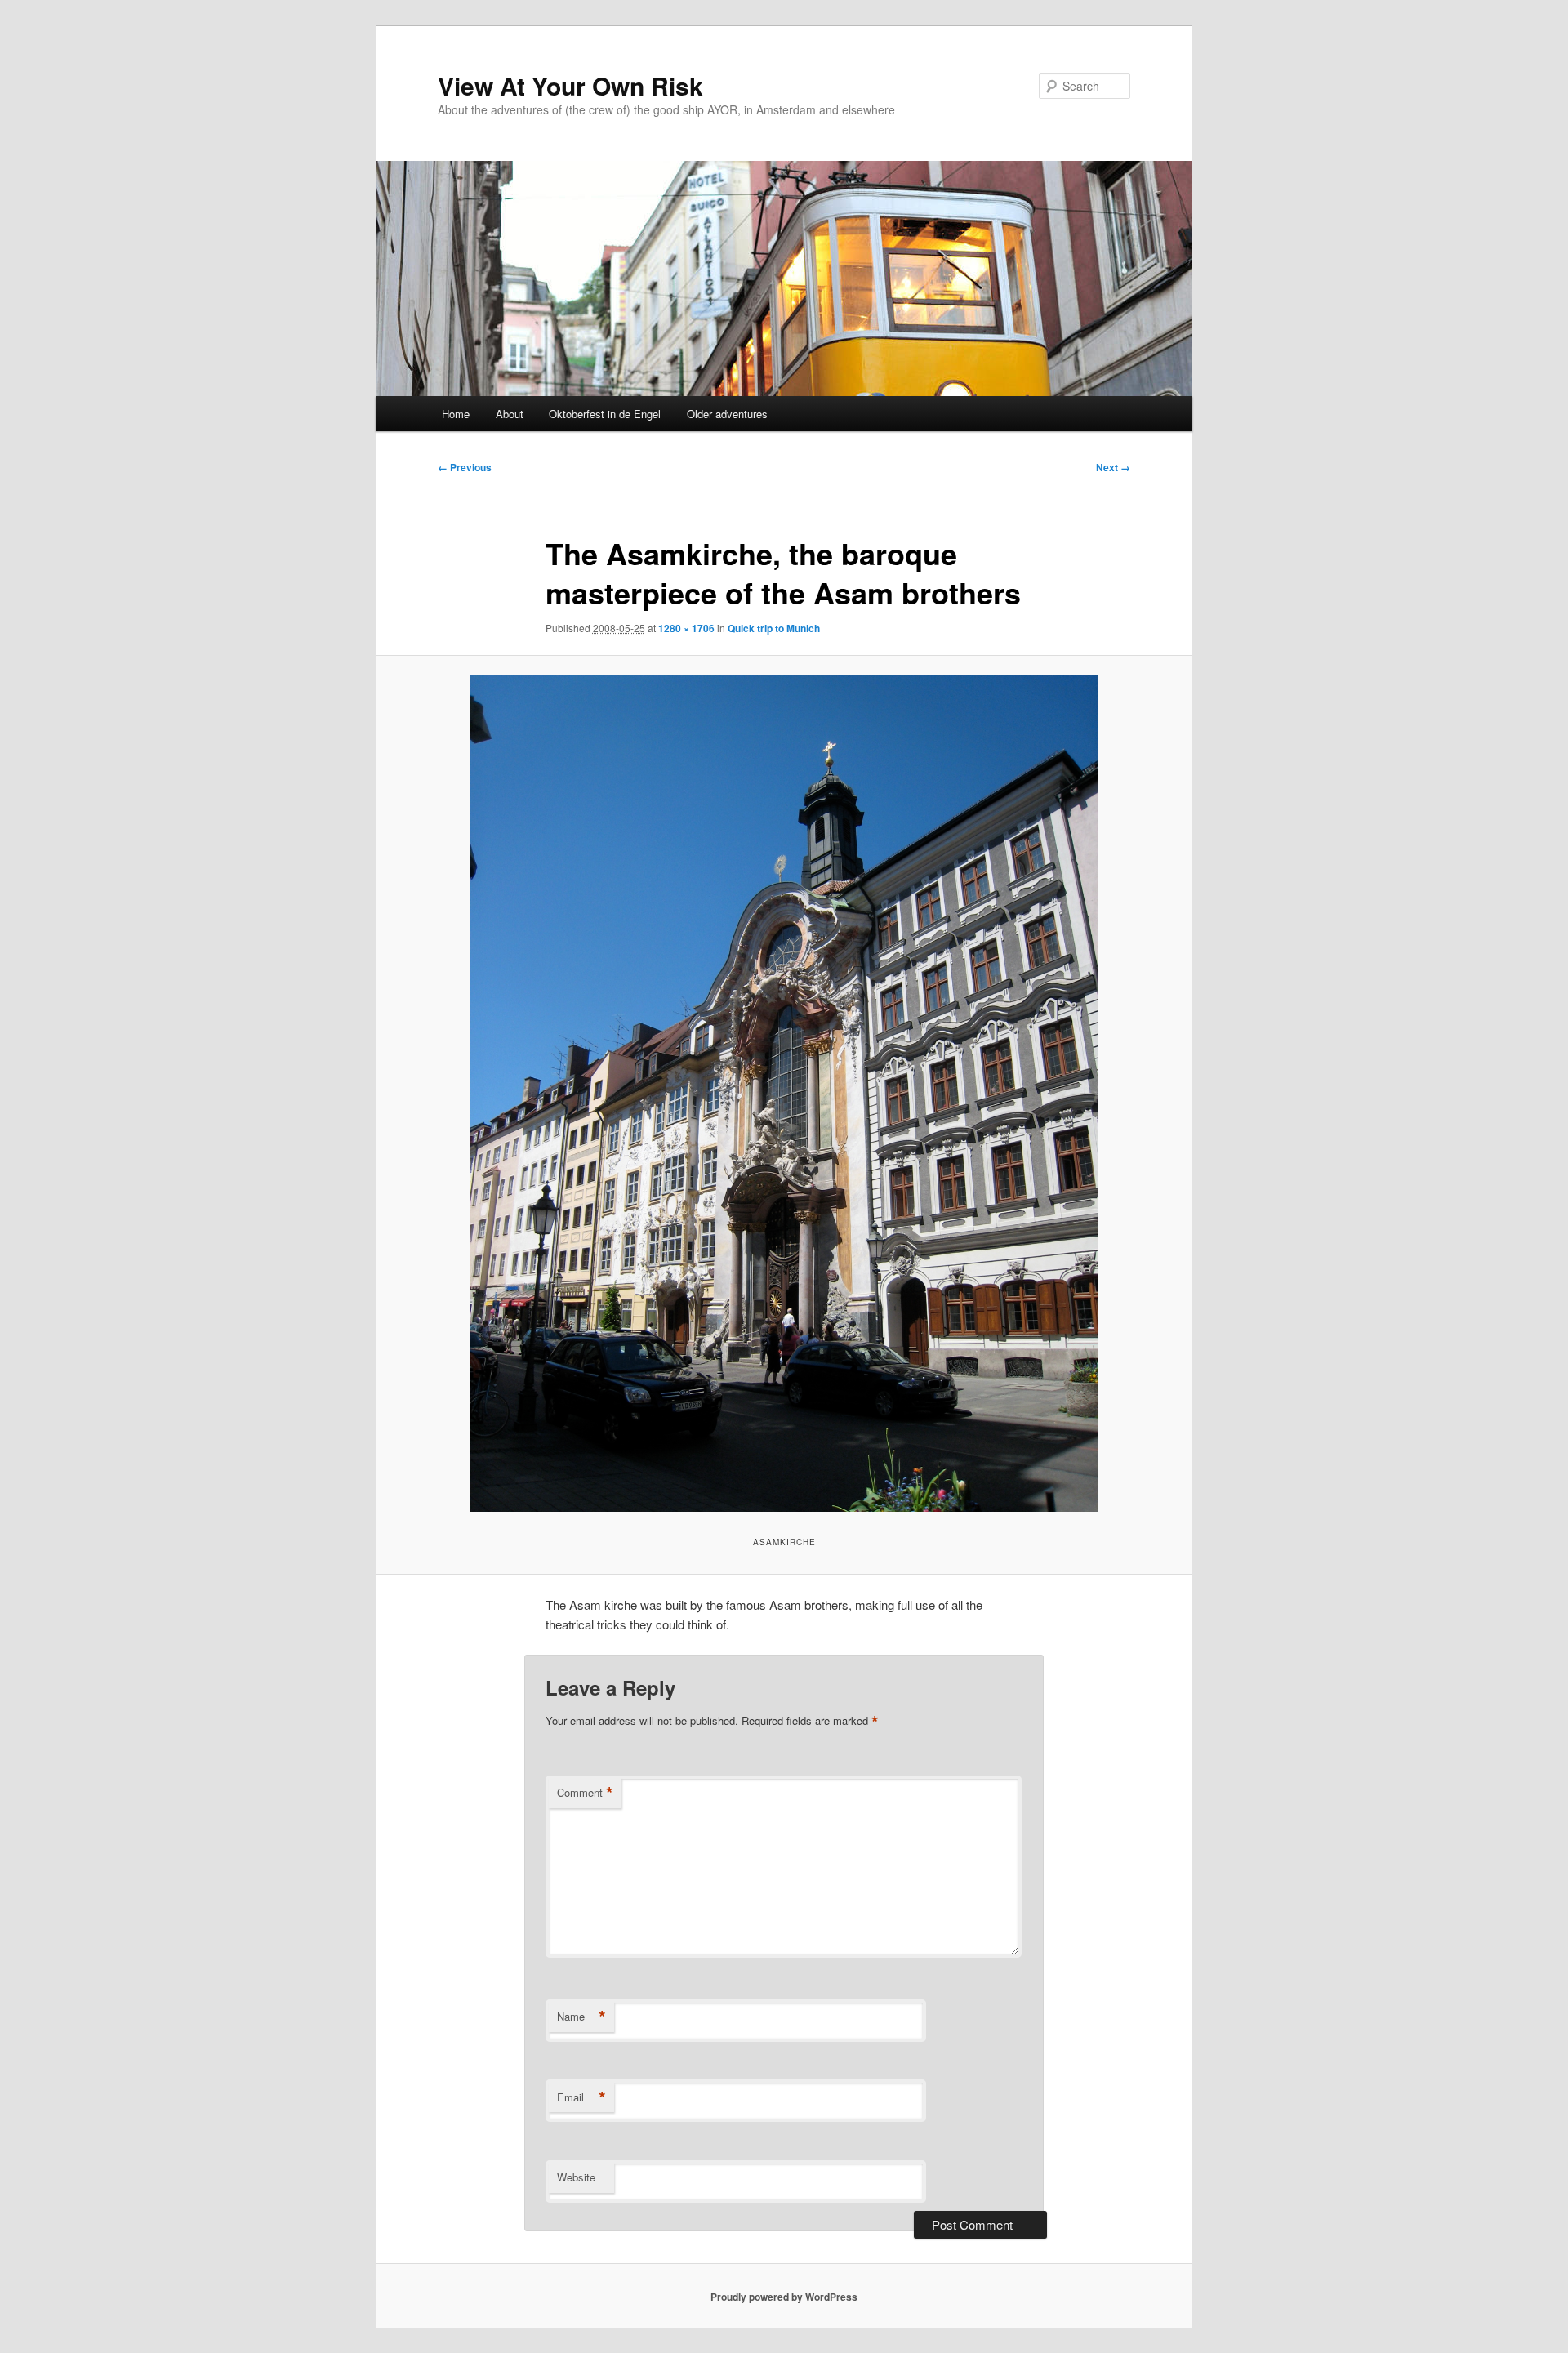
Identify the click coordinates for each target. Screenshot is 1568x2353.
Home (456, 414)
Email (581, 2097)
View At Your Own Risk (570, 85)
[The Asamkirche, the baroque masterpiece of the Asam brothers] (784, 1094)
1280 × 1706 (686, 628)
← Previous (465, 467)
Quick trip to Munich (774, 628)
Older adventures (727, 414)
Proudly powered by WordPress (784, 2297)
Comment (585, 1793)
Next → (1113, 467)
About (510, 414)
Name (581, 2017)
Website (576, 2177)
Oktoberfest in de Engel (605, 414)
